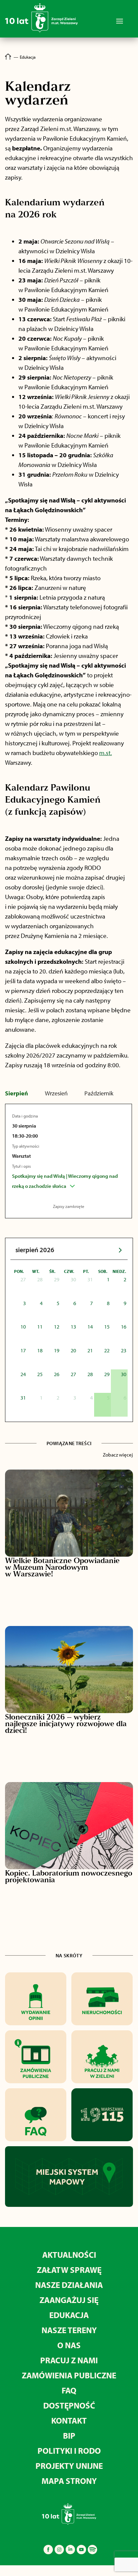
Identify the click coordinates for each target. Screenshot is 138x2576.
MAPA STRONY (69, 2481)
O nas (69, 2345)
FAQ (69, 2390)
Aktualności (69, 2255)
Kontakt (69, 2420)
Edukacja (69, 2315)
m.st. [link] (106, 753)
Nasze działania (69, 2285)
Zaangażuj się (69, 2300)
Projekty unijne (69, 2466)
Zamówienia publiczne (69, 2375)
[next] (120, 1250)
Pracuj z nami (69, 2360)
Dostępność (69, 2405)
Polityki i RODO (69, 2451)
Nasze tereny (69, 2330)
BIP (69, 2435)
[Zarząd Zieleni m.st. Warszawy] (41, 31)
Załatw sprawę (69, 2270)
